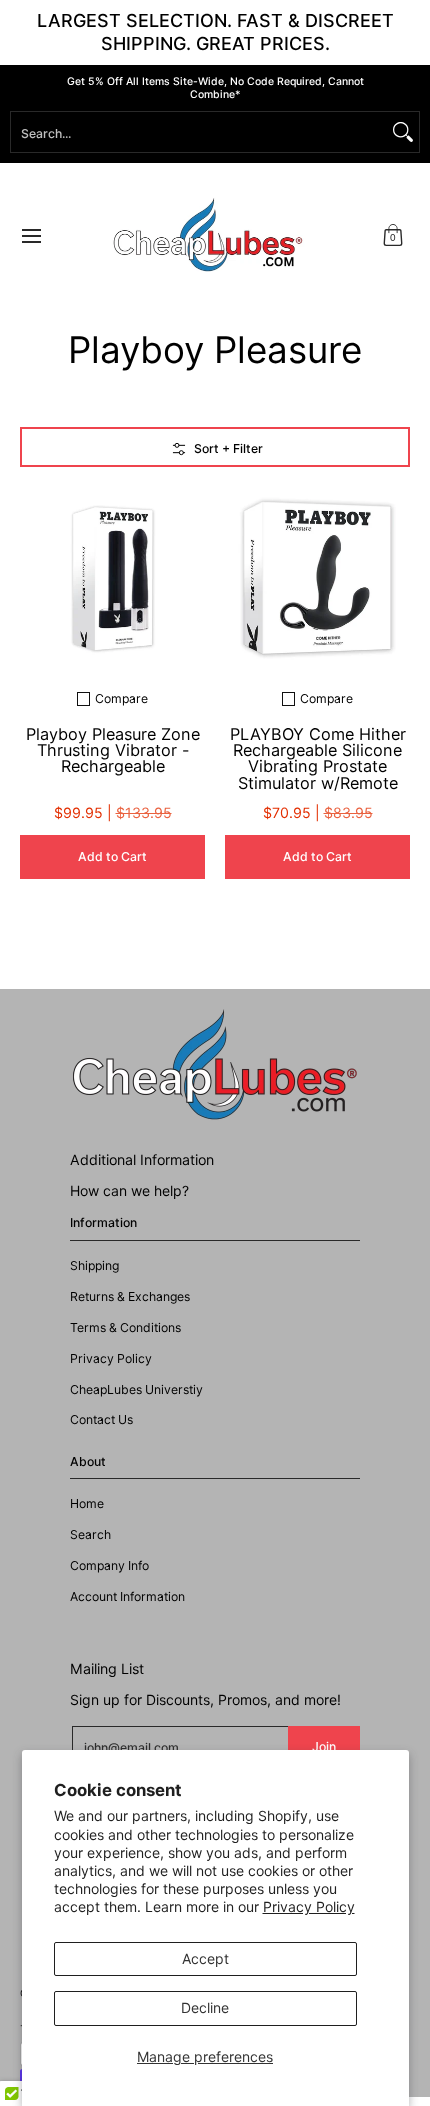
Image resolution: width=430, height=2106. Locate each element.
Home (87, 1503)
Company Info (109, 1565)
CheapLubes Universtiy (136, 1389)
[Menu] (30, 235)
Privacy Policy (309, 1906)
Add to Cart (112, 856)
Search (90, 1534)
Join (324, 1746)
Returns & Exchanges (130, 1296)
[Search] (403, 132)
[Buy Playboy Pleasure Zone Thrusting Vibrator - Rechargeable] (112, 579)
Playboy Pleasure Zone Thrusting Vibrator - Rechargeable (113, 750)
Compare (121, 699)
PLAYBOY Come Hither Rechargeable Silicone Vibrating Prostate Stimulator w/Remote (318, 758)
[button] (393, 235)
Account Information (127, 1596)
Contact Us (101, 1419)
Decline (205, 2007)
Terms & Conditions (125, 1327)
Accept (205, 1958)
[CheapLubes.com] (208, 235)
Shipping (94, 1265)
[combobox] (199, 132)
